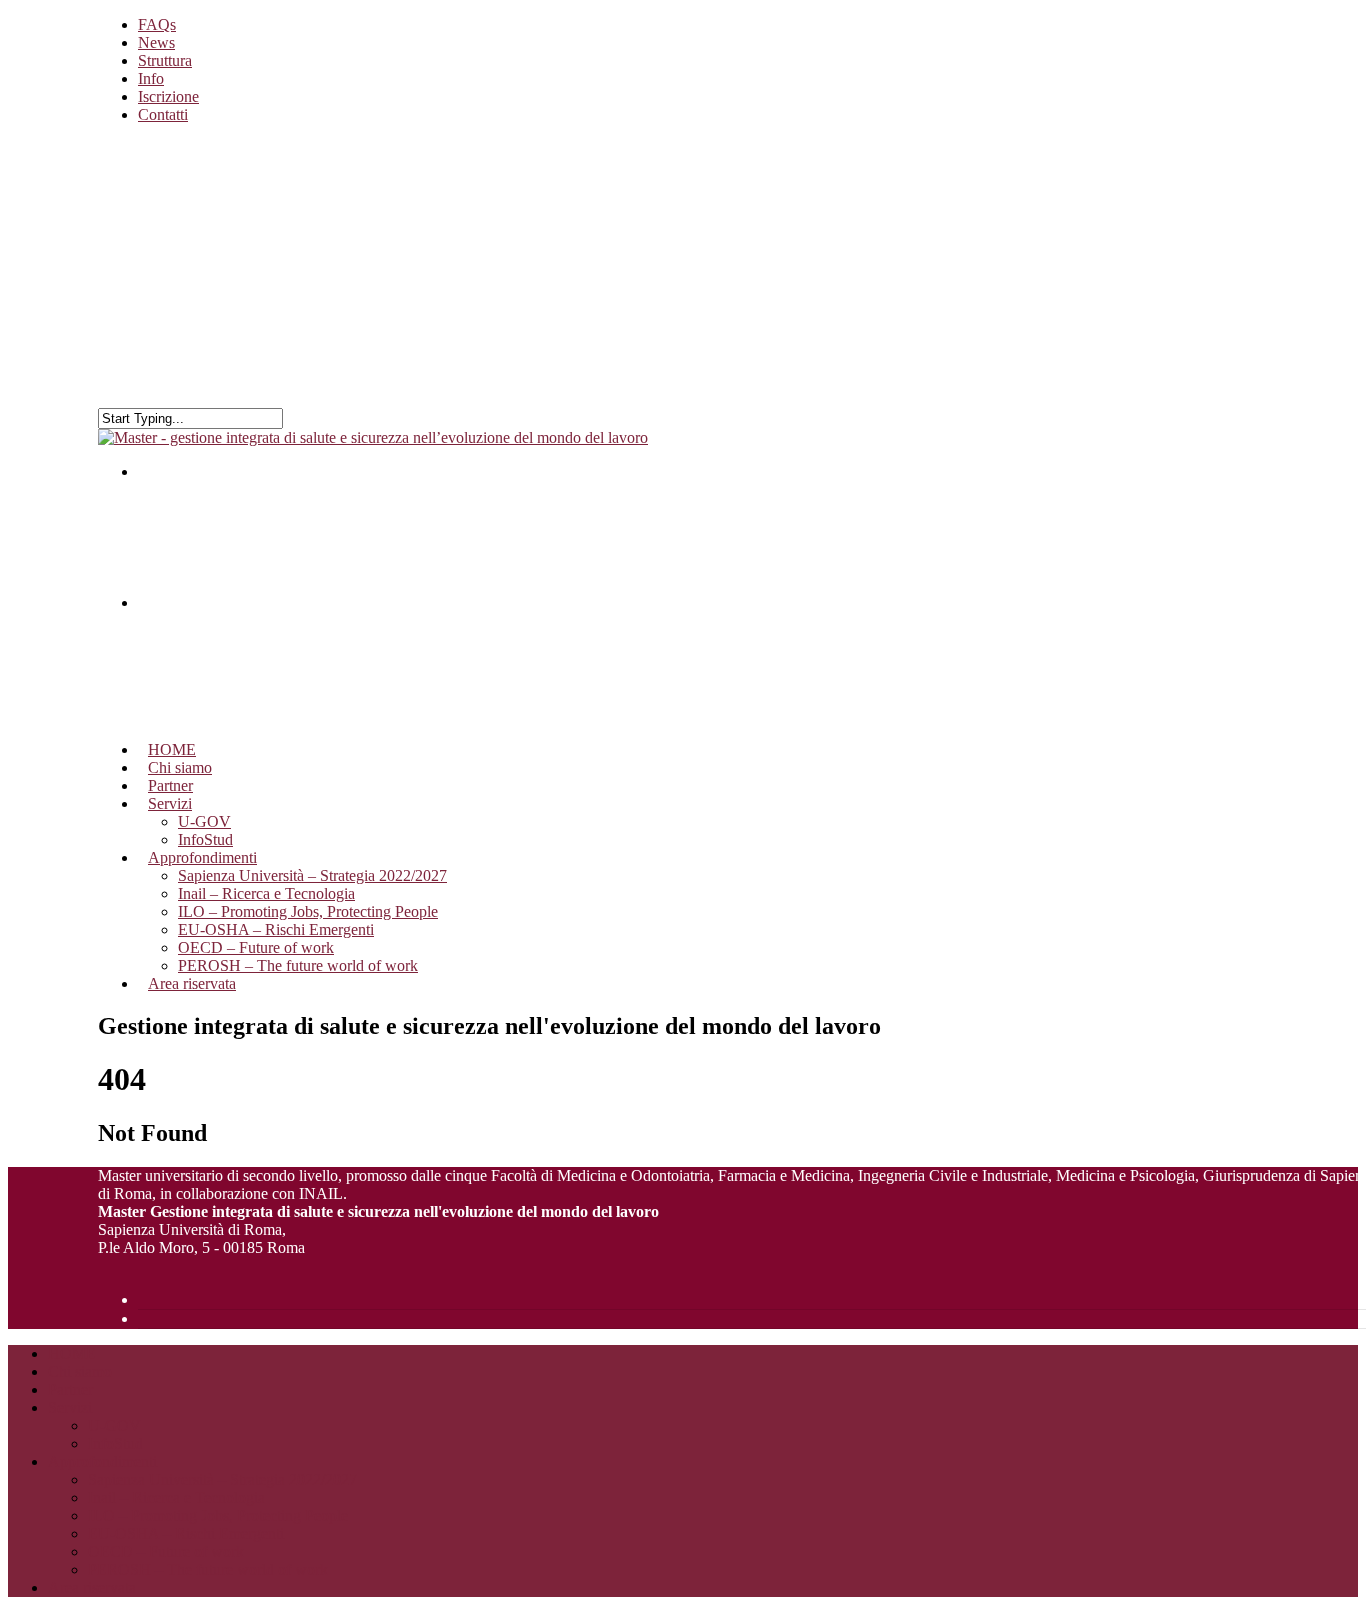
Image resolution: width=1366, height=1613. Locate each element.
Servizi (70, 1407)
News (156, 42)
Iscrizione (168, 96)
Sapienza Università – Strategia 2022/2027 (312, 875)
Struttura (165, 60)
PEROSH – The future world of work (298, 965)
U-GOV (114, 1425)
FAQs (157, 24)
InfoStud (115, 1443)
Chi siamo (80, 1371)
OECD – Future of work (256, 947)
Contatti (163, 114)
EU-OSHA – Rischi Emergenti (276, 929)
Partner (70, 1389)
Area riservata (192, 983)
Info (151, 78)
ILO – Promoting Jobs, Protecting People (308, 911)
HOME (72, 1353)
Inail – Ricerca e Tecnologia (266, 893)
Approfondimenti (102, 1461)
